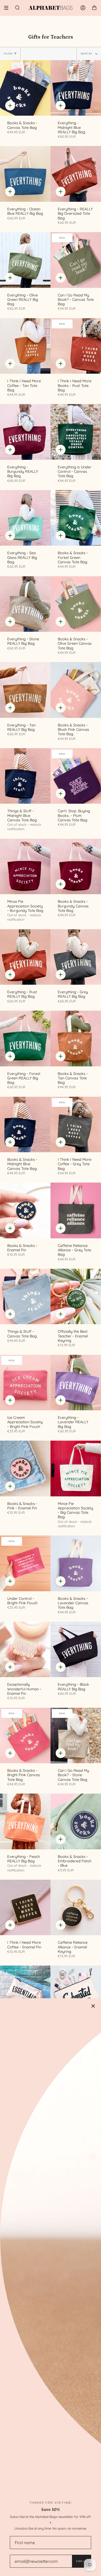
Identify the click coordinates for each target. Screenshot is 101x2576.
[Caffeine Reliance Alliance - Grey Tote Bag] (76, 1210)
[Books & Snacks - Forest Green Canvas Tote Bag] (76, 518)
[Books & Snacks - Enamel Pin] (25, 1210)
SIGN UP (81, 2561)
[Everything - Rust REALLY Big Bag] (25, 957)
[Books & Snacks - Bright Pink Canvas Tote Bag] (25, 1736)
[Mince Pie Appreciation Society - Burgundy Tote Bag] (25, 867)
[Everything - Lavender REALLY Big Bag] (76, 1383)
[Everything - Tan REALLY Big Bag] (25, 690)
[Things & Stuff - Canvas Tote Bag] (25, 1297)
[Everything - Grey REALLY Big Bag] (76, 957)
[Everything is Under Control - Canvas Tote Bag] (76, 432)
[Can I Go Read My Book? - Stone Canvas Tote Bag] (76, 1736)
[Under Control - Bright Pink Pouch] (25, 1563)
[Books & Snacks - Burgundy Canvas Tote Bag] (76, 867)
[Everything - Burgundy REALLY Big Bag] (25, 432)
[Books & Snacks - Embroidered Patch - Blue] (76, 1821)
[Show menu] (8, 8)
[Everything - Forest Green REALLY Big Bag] (25, 1039)
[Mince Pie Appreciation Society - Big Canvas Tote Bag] (76, 1468)
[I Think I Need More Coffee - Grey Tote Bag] (76, 1125)
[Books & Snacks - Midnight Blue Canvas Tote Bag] (25, 1125)
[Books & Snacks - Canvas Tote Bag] (25, 88)
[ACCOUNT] (83, 8)
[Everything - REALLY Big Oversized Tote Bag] (76, 174)
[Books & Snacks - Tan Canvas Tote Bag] (76, 1039)
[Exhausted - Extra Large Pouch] (76, 1993)
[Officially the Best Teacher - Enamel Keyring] (76, 1297)
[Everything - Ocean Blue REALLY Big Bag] (25, 174)
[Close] (93, 2006)
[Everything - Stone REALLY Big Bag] (25, 604)
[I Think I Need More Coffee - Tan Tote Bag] (25, 346)
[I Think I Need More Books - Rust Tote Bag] (76, 346)
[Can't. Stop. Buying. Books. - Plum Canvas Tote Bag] (76, 776)
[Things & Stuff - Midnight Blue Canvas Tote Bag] (25, 776)
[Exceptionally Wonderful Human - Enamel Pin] (25, 1650)
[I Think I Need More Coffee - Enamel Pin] (25, 1908)
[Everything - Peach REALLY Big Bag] (25, 1821)
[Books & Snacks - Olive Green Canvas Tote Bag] (76, 604)
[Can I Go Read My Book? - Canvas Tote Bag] (76, 260)
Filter (8, 54)
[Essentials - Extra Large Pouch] (25, 1993)
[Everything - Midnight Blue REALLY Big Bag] (76, 88)
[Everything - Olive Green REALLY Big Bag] (25, 260)
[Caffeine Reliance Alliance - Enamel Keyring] (76, 1908)
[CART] (94, 8)
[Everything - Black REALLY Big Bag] (76, 1650)
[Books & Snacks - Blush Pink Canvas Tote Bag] (76, 690)
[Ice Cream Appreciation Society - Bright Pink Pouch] (25, 1383)
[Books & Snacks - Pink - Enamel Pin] (25, 1468)
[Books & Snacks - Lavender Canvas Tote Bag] (76, 1563)
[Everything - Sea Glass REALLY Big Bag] (25, 518)
